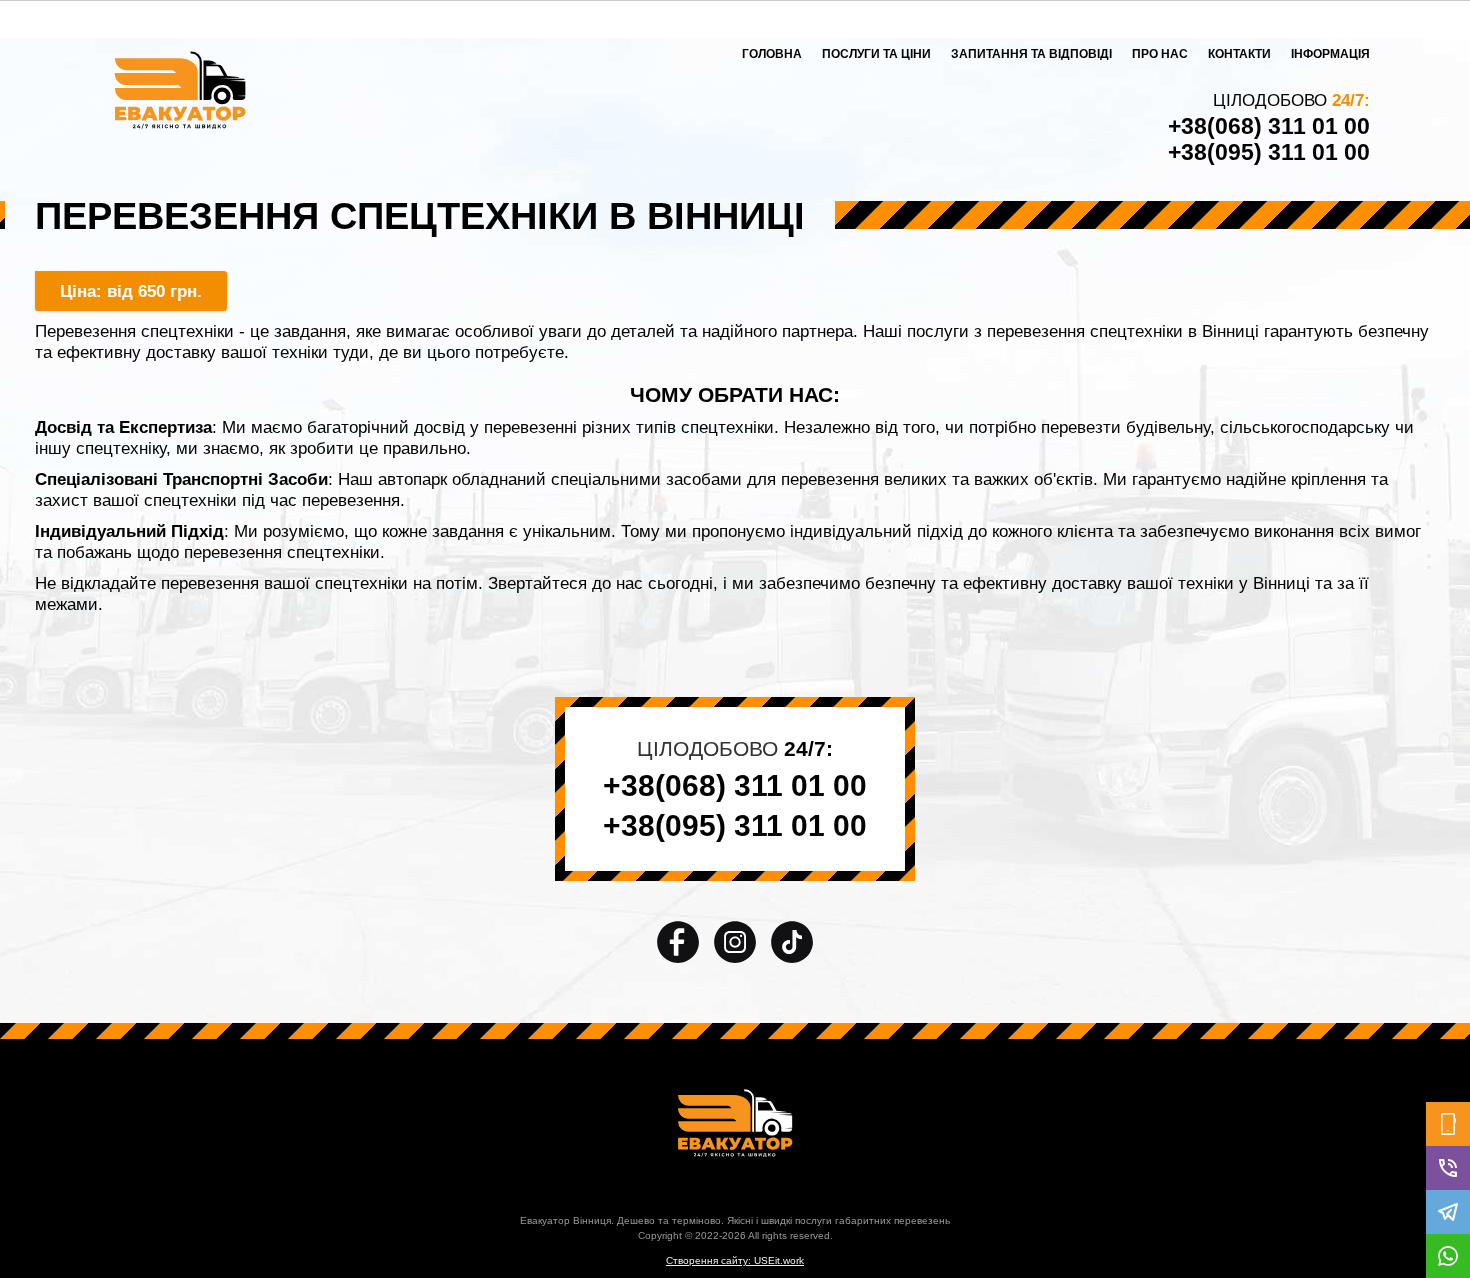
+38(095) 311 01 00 (1269, 152)
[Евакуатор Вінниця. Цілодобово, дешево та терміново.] (735, 1123)
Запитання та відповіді (1031, 54)
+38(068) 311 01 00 (1269, 126)
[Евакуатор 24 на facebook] (680, 941)
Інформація (1330, 54)
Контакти (1239, 54)
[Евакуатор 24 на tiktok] (792, 941)
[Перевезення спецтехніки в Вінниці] (180, 92)
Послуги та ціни (876, 54)
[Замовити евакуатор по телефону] (1448, 1124)
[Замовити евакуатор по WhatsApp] (1448, 1256)
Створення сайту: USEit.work (735, 1260)
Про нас (1160, 54)
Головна (772, 54)
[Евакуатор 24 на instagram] (737, 941)
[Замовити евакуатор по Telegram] (1448, 1212)
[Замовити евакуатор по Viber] (1448, 1168)
